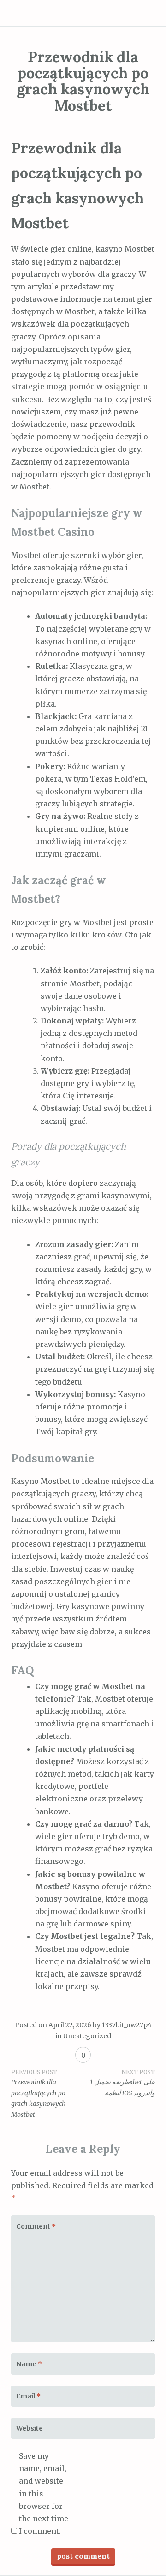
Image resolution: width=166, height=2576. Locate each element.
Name (29, 2364)
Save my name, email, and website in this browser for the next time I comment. (44, 2493)
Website (30, 2428)
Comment (36, 2226)
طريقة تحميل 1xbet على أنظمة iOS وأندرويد (122, 2083)
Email (28, 2396)
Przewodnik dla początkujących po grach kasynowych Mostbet (39, 2094)
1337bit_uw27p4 (127, 2025)
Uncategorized (87, 2036)
